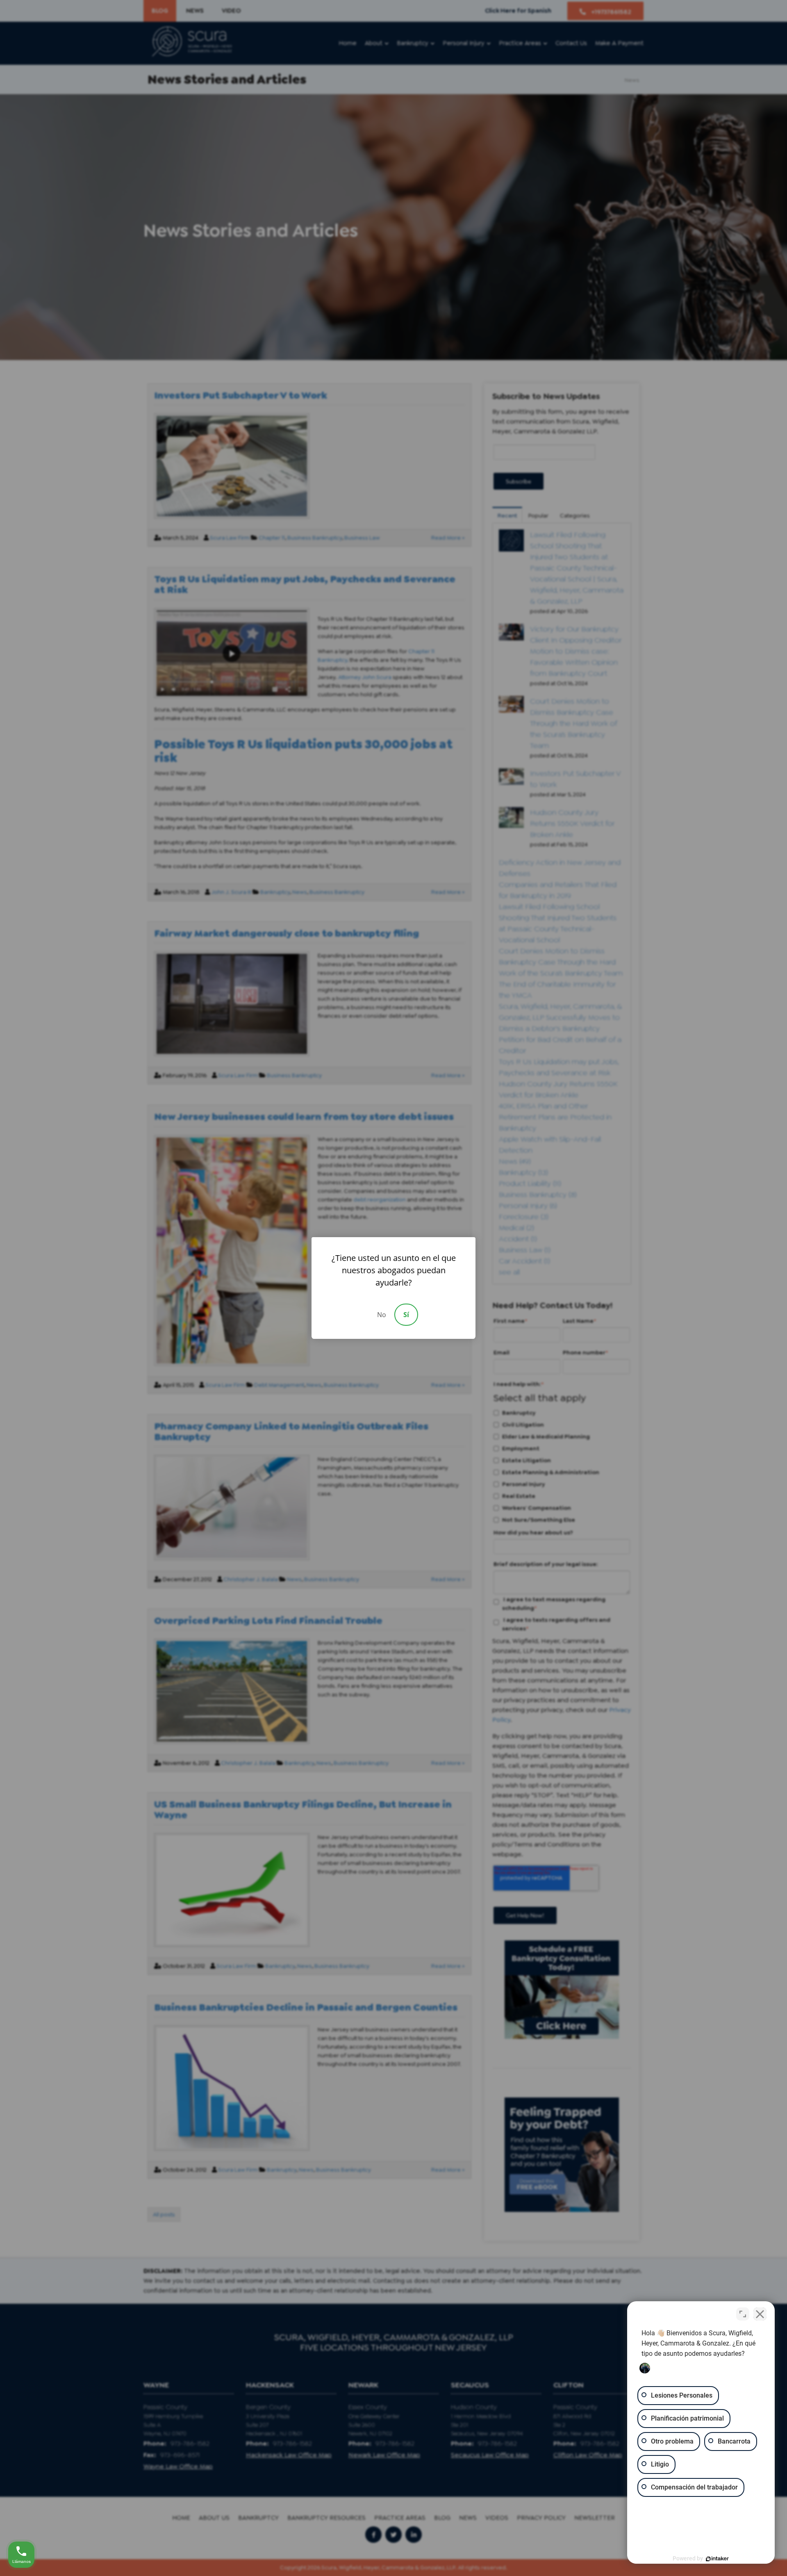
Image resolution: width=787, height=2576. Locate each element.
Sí (406, 1315)
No (382, 1315)
